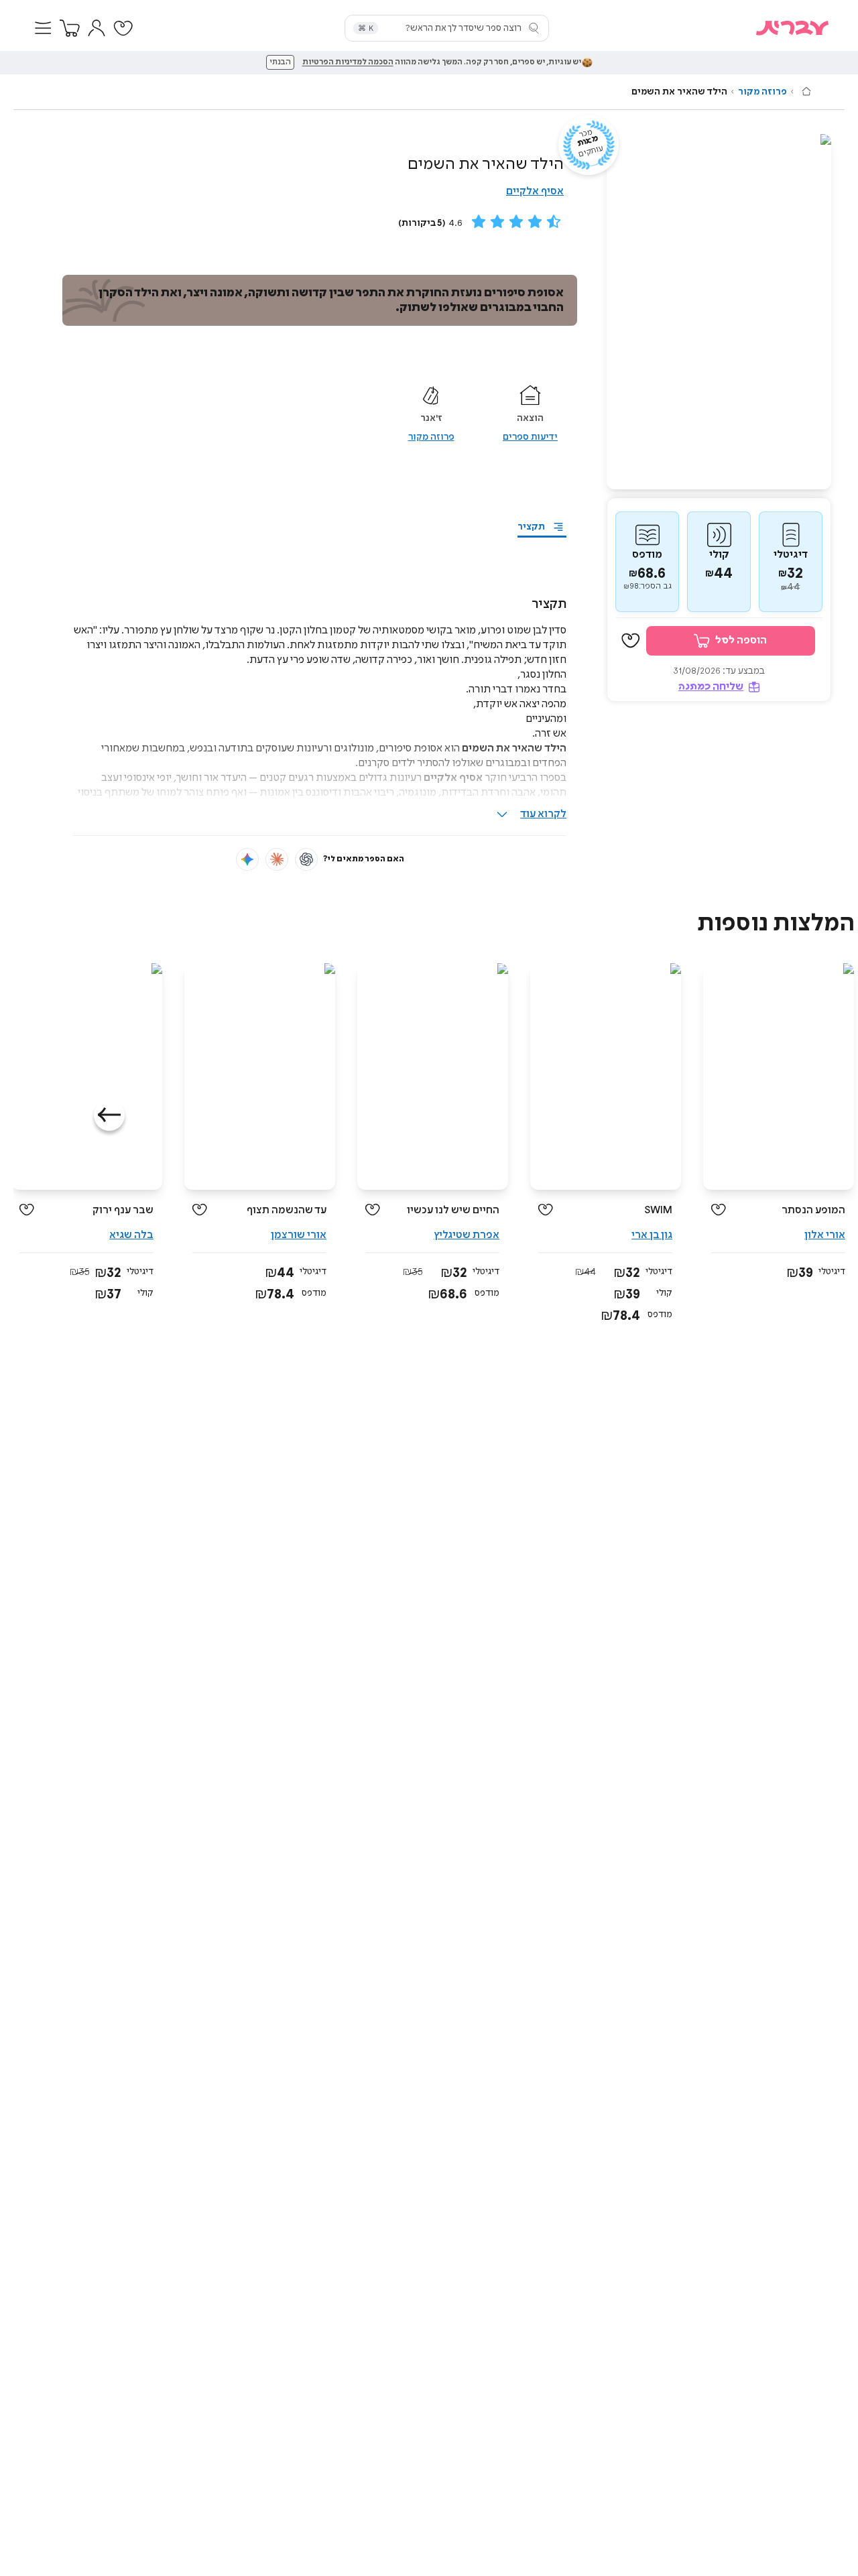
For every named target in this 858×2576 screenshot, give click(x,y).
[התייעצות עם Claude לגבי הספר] (277, 859)
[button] (43, 28)
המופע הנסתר (813, 1210)
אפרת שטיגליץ (467, 1235)
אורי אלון (825, 1235)
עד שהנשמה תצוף (287, 1210)
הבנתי (280, 62)
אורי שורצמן (299, 1235)
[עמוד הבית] (806, 91)
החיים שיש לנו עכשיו (453, 1210)
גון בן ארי (652, 1235)
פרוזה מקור (762, 92)
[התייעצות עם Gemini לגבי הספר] (247, 859)
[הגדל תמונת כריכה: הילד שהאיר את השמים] (719, 312)
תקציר (531, 527)
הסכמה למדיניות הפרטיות (348, 62)
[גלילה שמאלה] (109, 1115)
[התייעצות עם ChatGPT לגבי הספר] (306, 859)
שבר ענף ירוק (123, 1210)
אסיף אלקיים (535, 191)
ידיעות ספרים (530, 437)
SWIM (658, 1210)
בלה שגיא (131, 1235)
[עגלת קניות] (70, 28)
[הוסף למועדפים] (631, 641)
